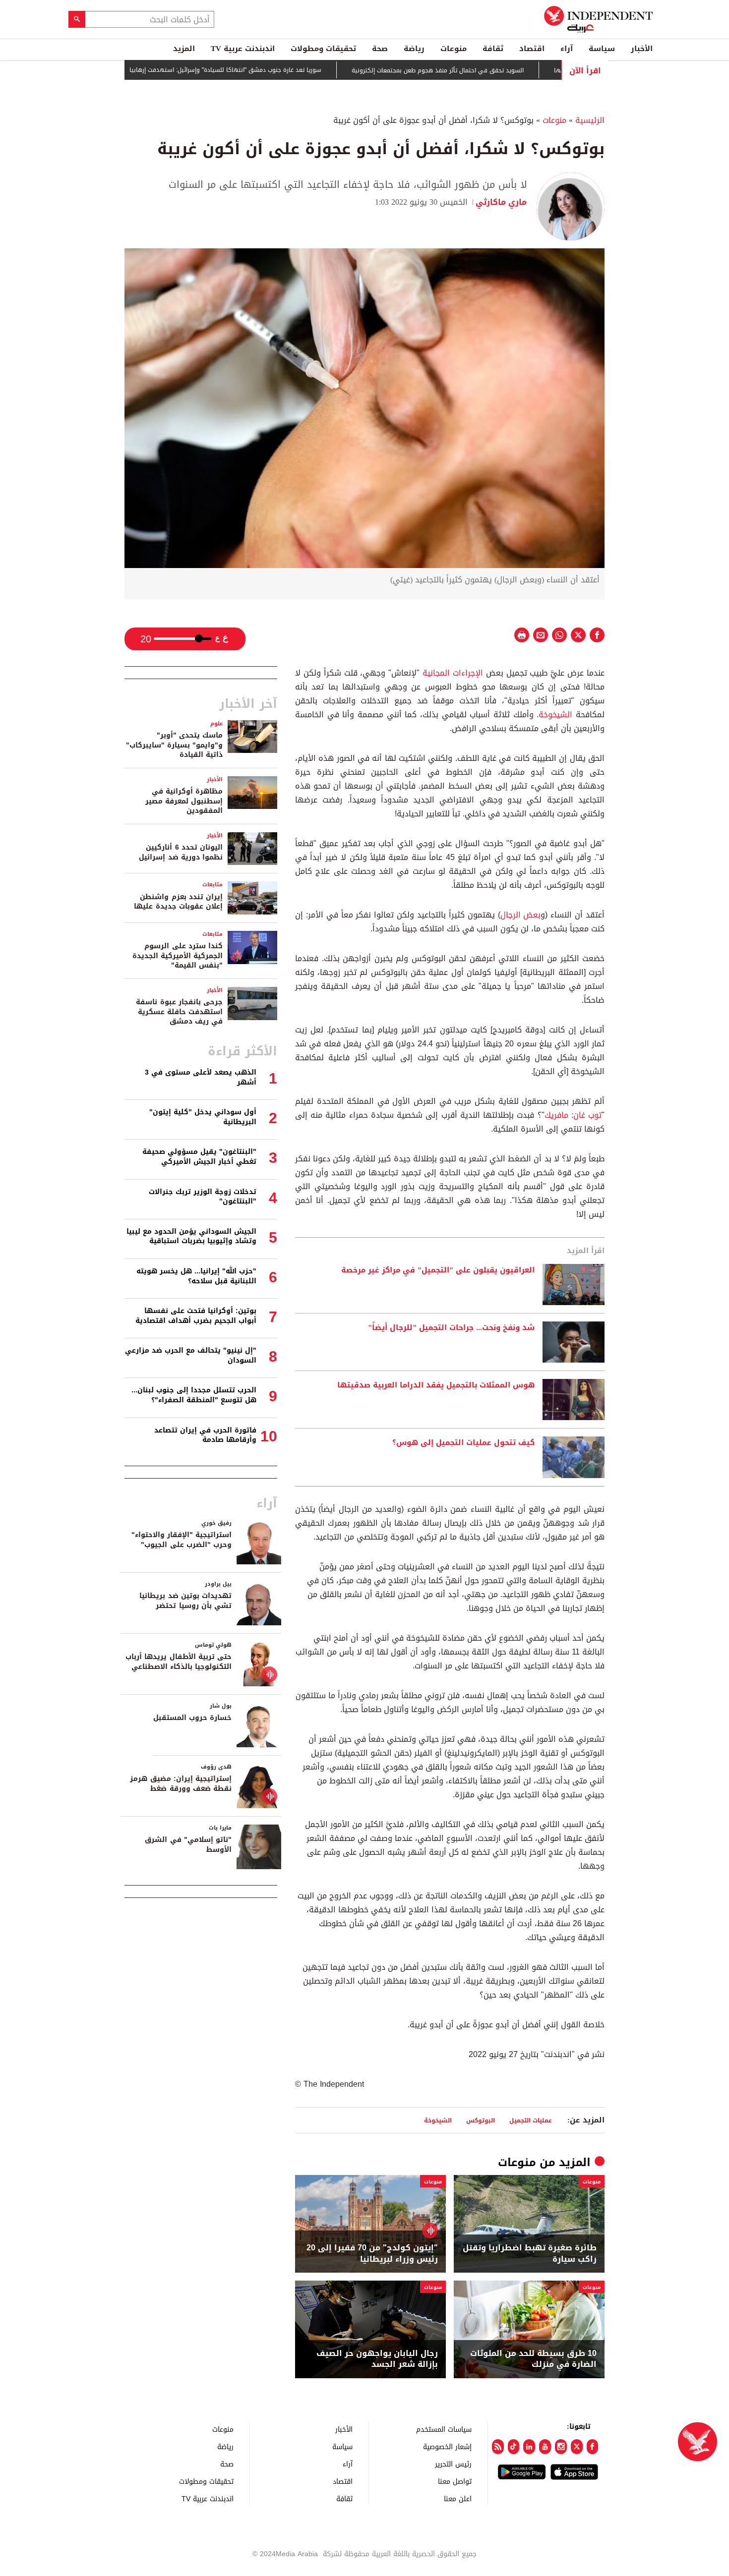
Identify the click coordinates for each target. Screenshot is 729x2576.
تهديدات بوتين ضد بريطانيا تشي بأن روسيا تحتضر (185, 1601)
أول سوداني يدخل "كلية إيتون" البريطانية (203, 1117)
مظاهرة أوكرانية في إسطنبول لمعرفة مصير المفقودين (184, 801)
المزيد (184, 49)
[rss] (498, 2447)
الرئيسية (590, 120)
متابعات (213, 885)
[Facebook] (593, 2447)
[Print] (522, 635)
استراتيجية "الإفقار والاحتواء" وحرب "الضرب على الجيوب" (182, 1540)
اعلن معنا (458, 2498)
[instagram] (561, 2447)
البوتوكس (481, 2120)
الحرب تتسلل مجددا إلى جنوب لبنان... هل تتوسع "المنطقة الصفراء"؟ (194, 1395)
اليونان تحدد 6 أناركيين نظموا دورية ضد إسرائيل (181, 852)
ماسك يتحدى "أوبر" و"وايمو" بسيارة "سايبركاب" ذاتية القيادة (174, 745)
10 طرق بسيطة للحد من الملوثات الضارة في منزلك (533, 2359)
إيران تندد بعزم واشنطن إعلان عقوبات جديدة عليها (178, 902)
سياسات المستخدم (444, 2429)
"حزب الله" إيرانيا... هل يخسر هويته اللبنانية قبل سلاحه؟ (196, 1276)
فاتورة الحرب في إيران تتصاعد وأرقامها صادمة (205, 1435)
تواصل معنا (455, 2481)
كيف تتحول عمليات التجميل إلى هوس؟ (463, 1443)
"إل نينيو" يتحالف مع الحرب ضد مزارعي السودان (191, 1355)
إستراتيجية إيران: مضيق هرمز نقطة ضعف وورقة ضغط (181, 1784)
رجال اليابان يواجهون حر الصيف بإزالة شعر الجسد (377, 2359)
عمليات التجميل (531, 2120)
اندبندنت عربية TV (243, 49)
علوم (216, 723)
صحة (380, 49)
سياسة (602, 49)
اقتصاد (532, 49)
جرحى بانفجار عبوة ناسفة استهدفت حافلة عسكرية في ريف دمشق (179, 1012)
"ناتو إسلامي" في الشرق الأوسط (188, 1845)
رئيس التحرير (453, 2464)
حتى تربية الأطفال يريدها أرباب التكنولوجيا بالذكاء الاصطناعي (179, 1662)
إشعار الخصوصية (447, 2446)
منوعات (454, 49)
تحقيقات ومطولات (323, 49)
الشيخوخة (555, 715)
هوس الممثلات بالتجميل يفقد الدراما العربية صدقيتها (436, 1385)
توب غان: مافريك (573, 1115)
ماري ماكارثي (501, 202)
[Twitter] (577, 2447)
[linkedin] (529, 2447)
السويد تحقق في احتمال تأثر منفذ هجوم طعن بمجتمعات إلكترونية (492, 70)
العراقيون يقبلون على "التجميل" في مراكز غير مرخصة (438, 1270)
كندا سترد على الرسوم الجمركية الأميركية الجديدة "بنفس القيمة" (178, 956)
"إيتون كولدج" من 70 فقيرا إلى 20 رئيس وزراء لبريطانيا (372, 2254)
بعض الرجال (521, 915)
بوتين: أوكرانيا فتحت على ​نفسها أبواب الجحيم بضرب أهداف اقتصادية (196, 1316)
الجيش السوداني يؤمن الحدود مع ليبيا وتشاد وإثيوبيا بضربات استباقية (191, 1236)
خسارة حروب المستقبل (192, 1718)
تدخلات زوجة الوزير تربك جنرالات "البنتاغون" (203, 1197)
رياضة (414, 49)
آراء (567, 49)
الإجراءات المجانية (453, 673)
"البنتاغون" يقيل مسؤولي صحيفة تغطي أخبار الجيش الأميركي (199, 1157)
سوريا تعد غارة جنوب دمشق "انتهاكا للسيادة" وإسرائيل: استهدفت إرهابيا (279, 70)
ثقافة (493, 49)
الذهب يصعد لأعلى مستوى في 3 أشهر (201, 1077)
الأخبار (642, 49)
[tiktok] (514, 2447)
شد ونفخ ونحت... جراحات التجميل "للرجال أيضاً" (451, 1328)
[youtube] (545, 2447)
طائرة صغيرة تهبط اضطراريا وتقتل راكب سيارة (530, 2254)
